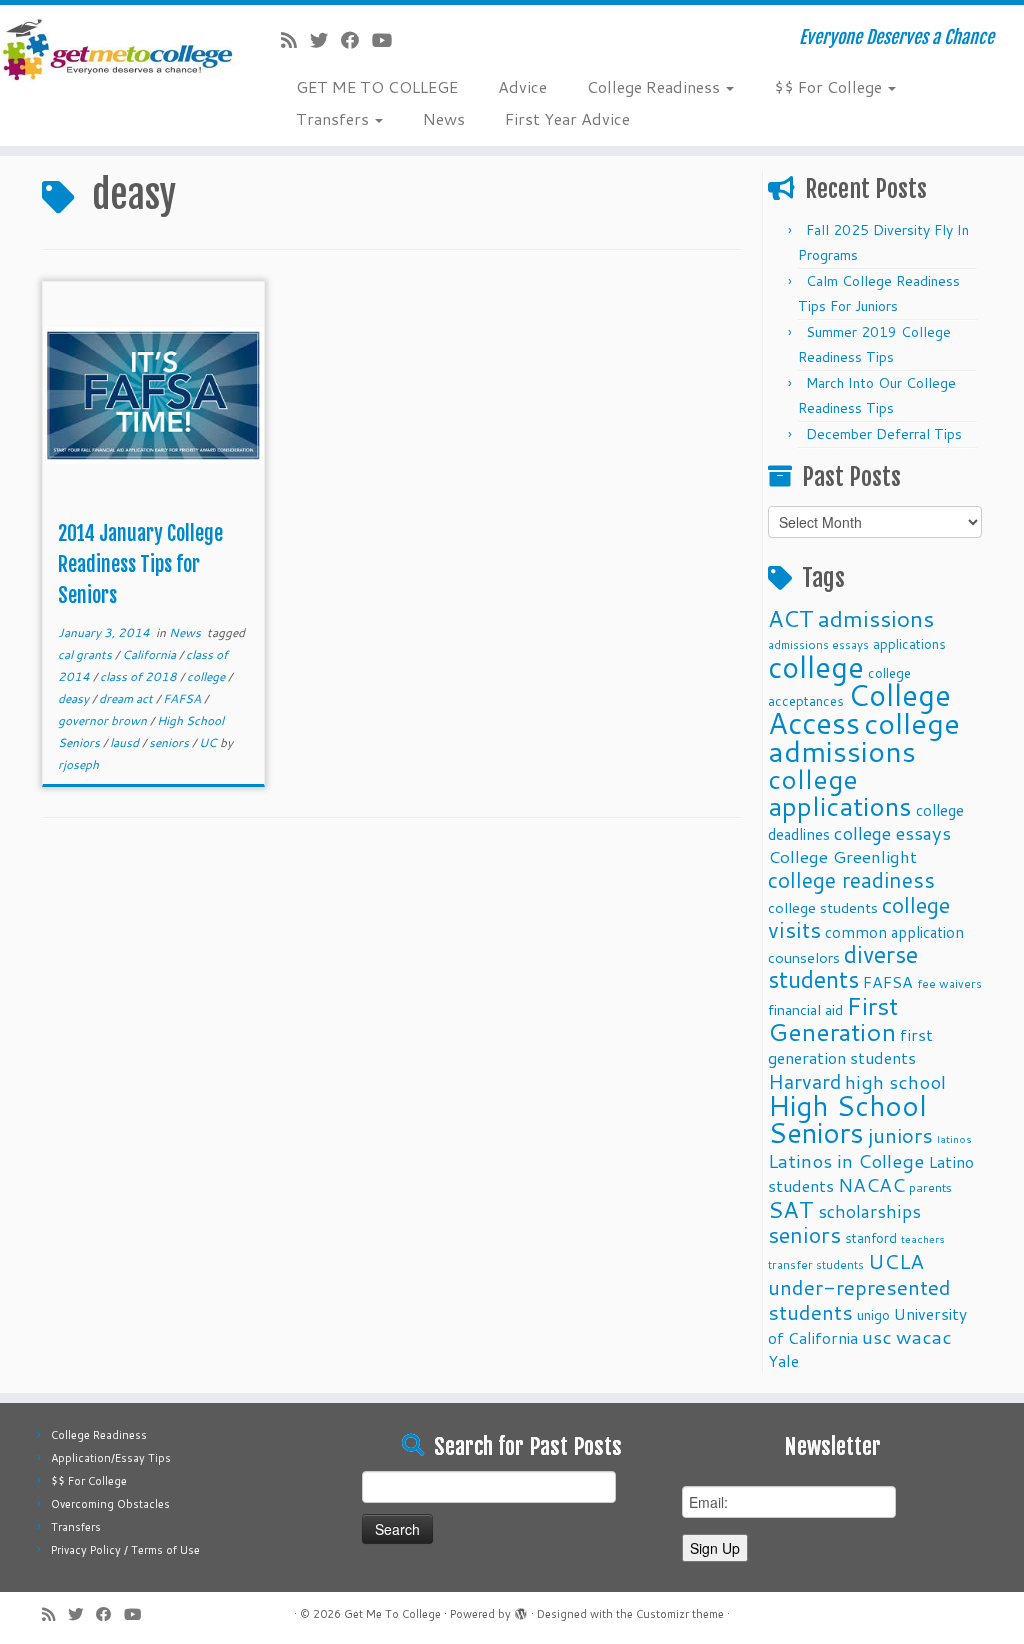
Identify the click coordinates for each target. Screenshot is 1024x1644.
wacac (924, 1336)
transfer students (816, 1264)
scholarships (869, 1211)
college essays (892, 833)
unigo (873, 1314)
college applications (840, 792)
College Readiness (655, 86)
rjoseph (78, 764)
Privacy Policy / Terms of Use (125, 1550)
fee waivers (949, 983)
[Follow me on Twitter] (325, 40)
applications (909, 643)
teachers (923, 1238)
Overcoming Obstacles (110, 1504)
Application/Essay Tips (111, 1458)
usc (877, 1336)
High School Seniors (847, 1119)
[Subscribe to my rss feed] (295, 40)
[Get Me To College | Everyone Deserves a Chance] (120, 49)
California (150, 654)
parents (930, 1187)
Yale (783, 1361)
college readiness (851, 880)
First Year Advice (567, 118)
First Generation (833, 1018)
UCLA (896, 1261)
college (207, 676)
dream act (127, 698)
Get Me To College (392, 1614)
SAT (791, 1209)
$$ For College (830, 86)
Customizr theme (680, 1614)
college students (823, 907)
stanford (871, 1237)
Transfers (334, 118)
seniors (170, 742)
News (444, 118)
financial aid (805, 1009)
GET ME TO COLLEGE (377, 86)
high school (895, 1081)
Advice (522, 86)
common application (894, 932)
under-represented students (859, 1299)
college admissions (864, 736)
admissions (876, 618)
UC (209, 742)
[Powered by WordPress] (521, 1610)
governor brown (104, 720)
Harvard (804, 1081)
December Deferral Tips (884, 434)
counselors (804, 957)
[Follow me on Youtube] (388, 40)
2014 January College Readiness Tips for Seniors (140, 564)
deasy (75, 698)
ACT (791, 618)
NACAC (871, 1184)
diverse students (843, 967)
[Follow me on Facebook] (356, 40)
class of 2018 (140, 676)
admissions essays (818, 644)
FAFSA (183, 698)
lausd (126, 742)
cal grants (86, 654)
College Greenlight (842, 856)
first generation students (850, 1046)
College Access (859, 708)
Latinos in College (846, 1160)
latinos (954, 1138)
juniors (900, 1135)
